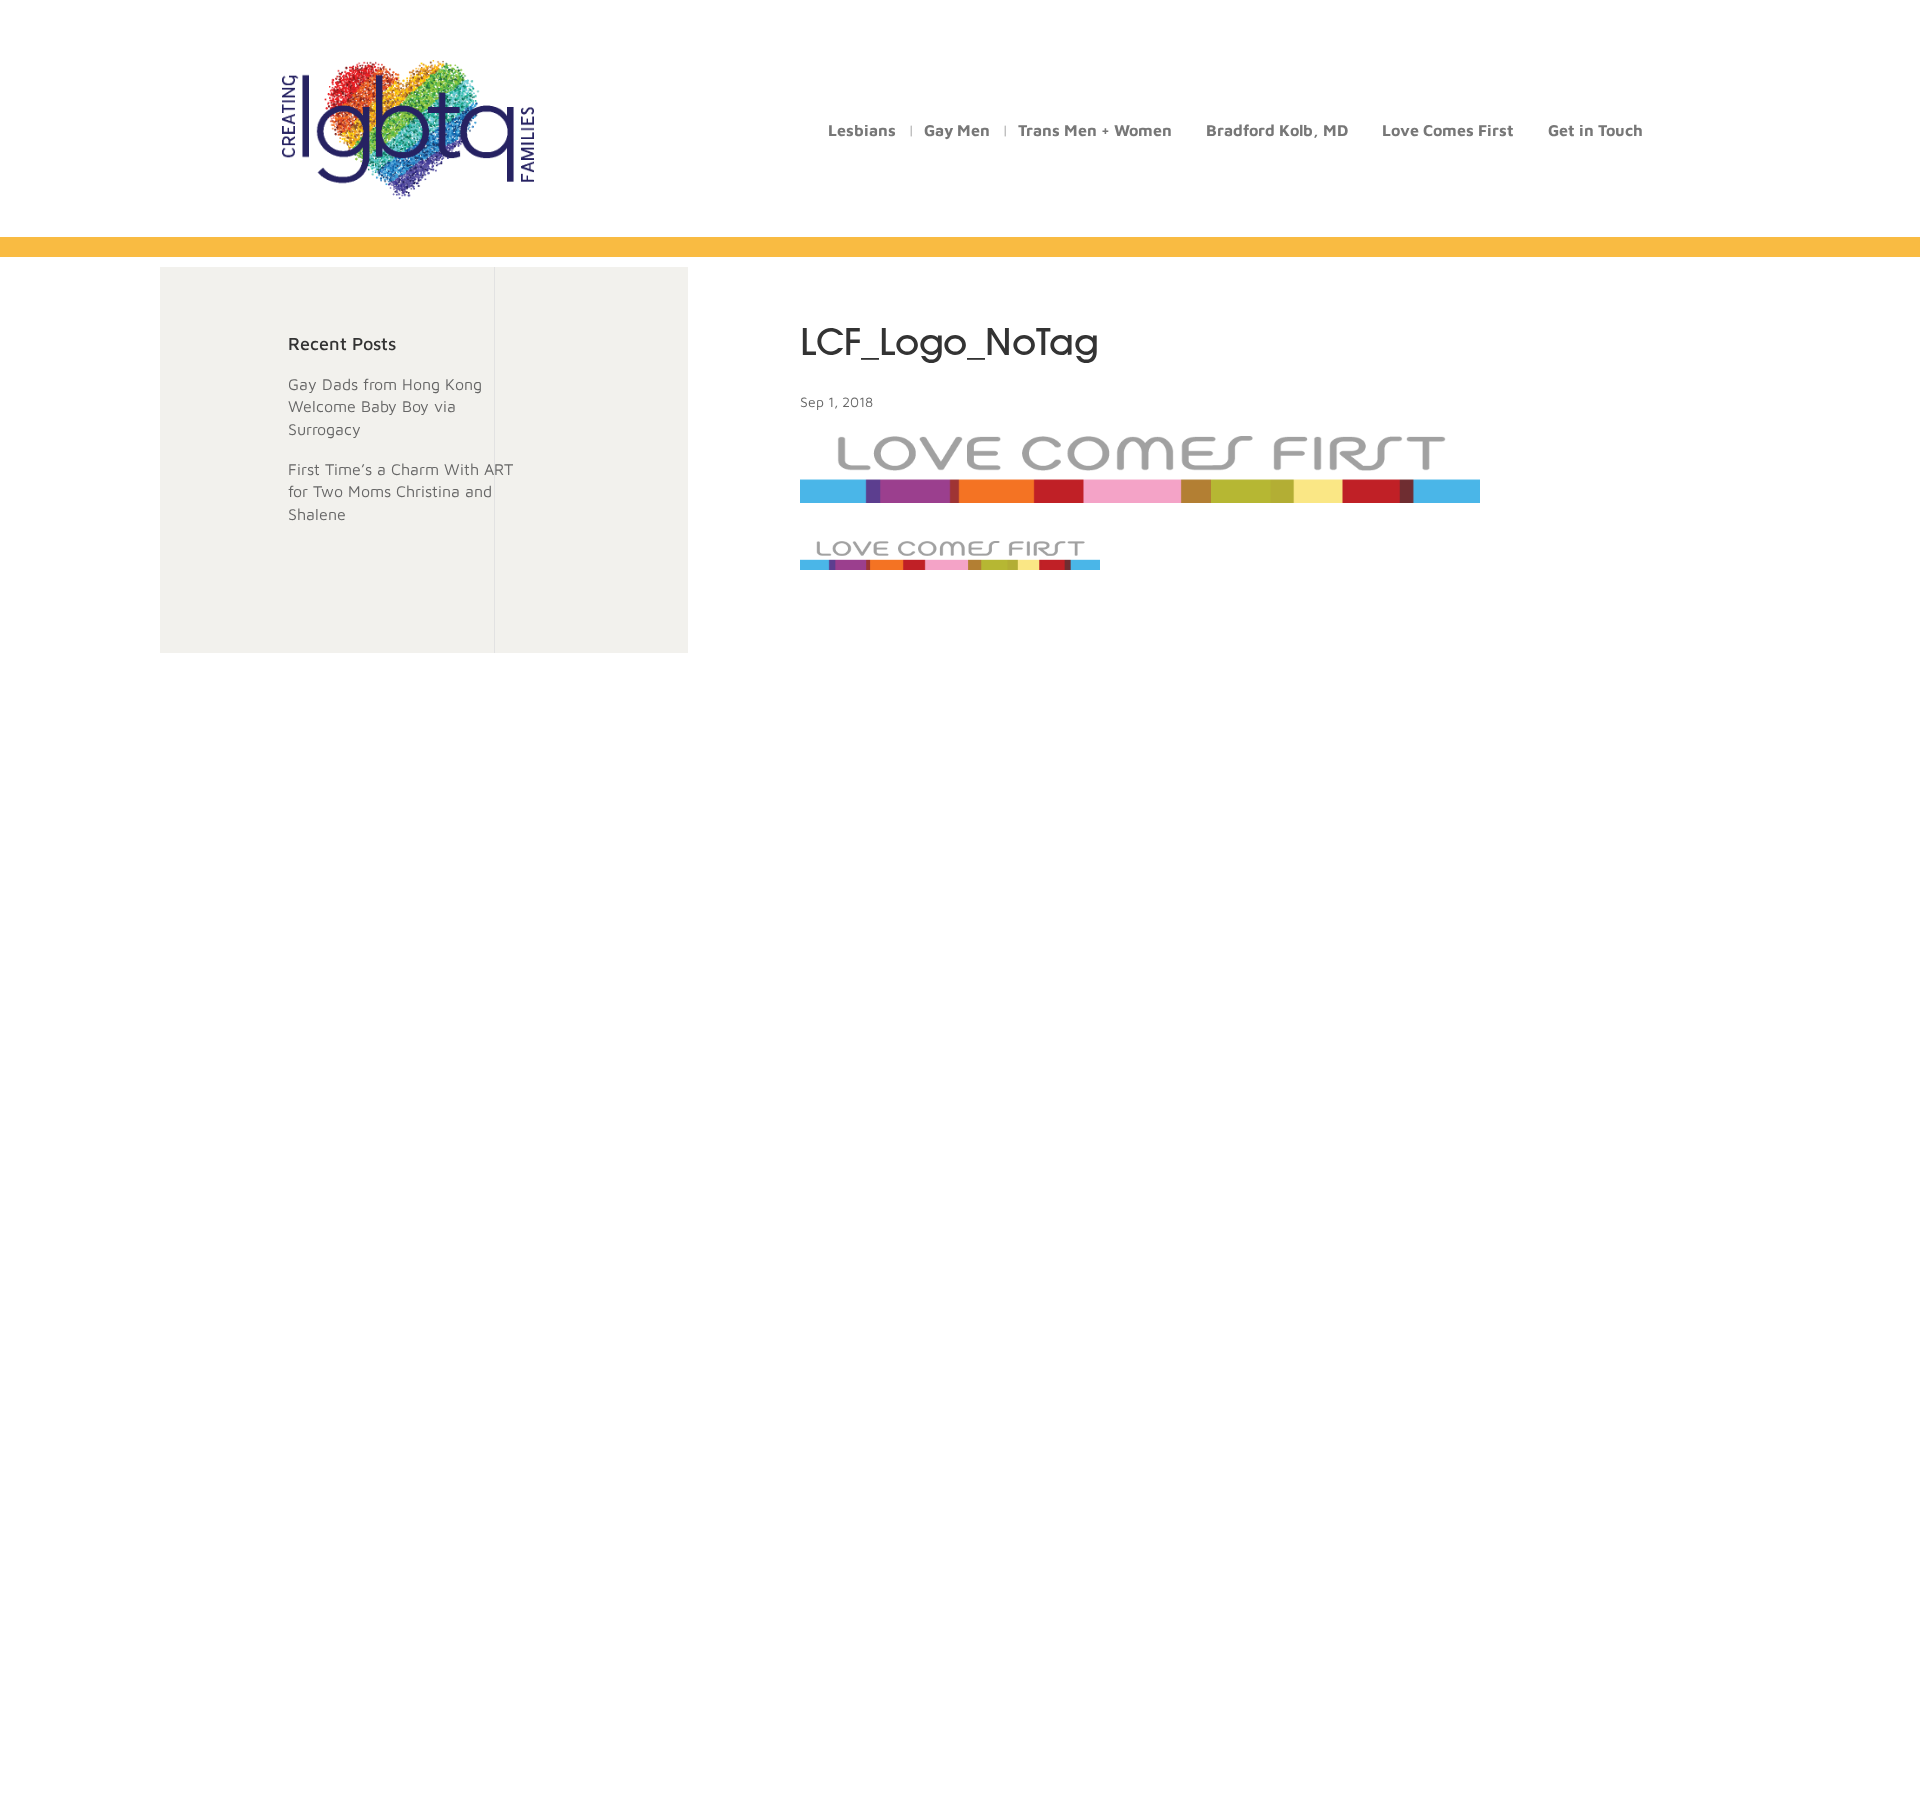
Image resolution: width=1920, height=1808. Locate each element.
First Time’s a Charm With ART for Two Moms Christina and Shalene (400, 491)
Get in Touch (1595, 131)
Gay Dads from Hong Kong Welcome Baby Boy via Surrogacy (385, 406)
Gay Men (957, 131)
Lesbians (862, 131)
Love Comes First (1448, 131)
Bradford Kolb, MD (1277, 131)
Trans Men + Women (1095, 131)
